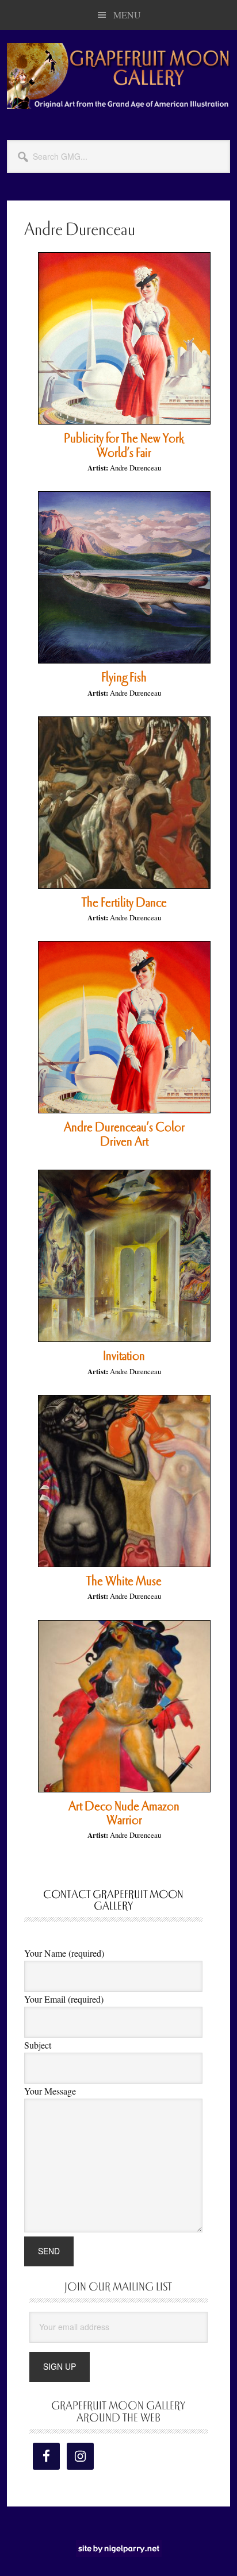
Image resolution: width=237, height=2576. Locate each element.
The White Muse (124, 1581)
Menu (127, 15)
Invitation (124, 1356)
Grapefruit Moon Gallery (118, 76)
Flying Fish (124, 677)
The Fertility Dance (124, 903)
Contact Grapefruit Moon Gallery (113, 1901)
